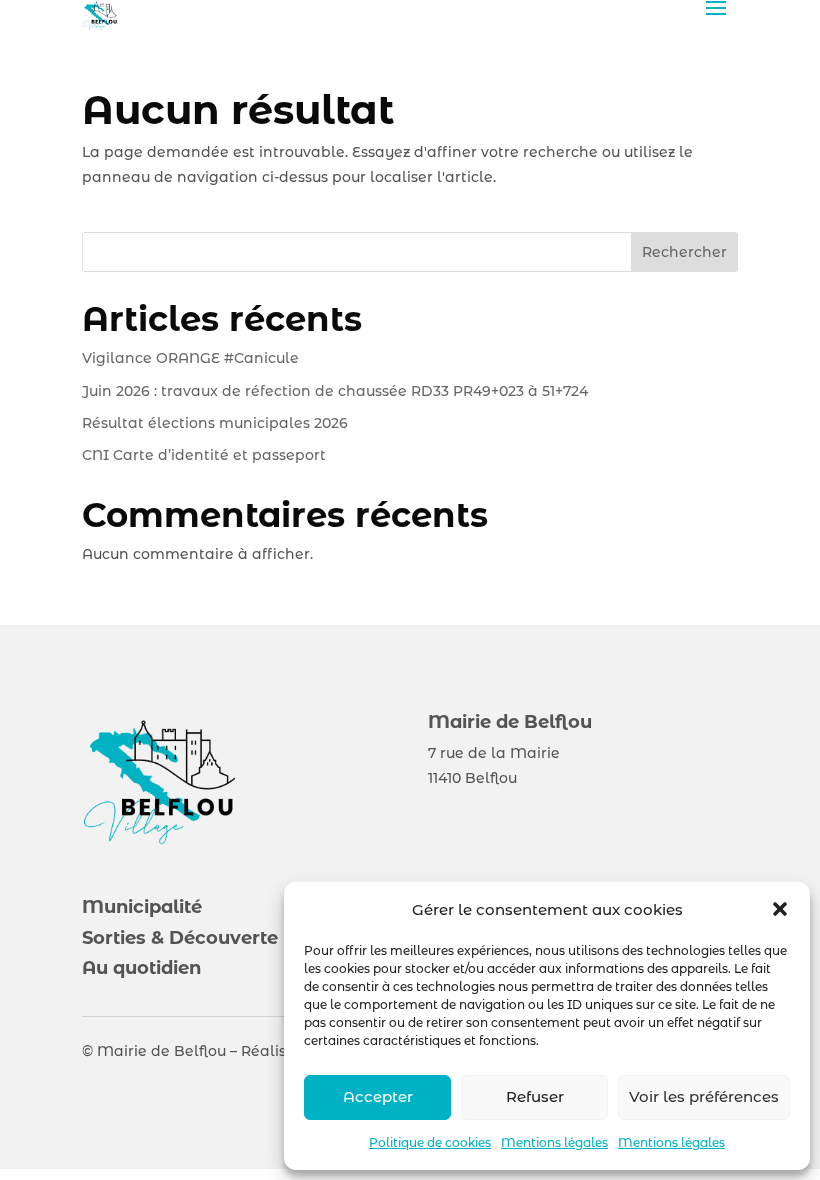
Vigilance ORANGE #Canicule (192, 358)
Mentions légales (554, 1142)
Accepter (378, 1096)
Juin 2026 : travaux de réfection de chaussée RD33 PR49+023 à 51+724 (335, 391)
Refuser (535, 1096)
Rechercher (684, 252)
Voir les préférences (704, 1096)
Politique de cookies (430, 1142)
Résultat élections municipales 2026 (215, 423)
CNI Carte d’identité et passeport (204, 455)
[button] (780, 909)
